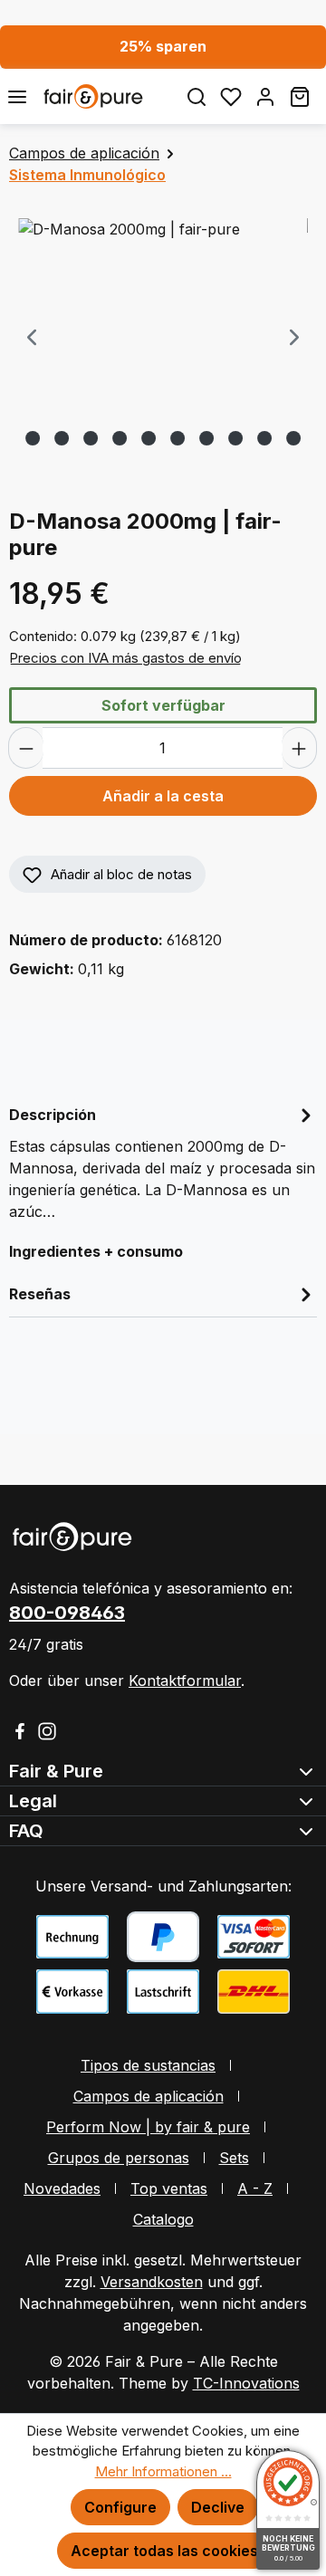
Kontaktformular (185, 1681)
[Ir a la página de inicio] (107, 96)
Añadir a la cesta (163, 796)
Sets (234, 2158)
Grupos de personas (119, 2158)
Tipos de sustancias (148, 2065)
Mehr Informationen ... (163, 2471)
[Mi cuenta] (265, 96)
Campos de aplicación (149, 2096)
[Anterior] (32, 338)
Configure (120, 2507)
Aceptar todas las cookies (164, 2551)
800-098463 (67, 1613)
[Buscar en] (197, 96)
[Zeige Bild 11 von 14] (264, 438)
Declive (218, 2507)
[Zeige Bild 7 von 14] (149, 438)
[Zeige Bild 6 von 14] (120, 438)
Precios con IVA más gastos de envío (125, 658)
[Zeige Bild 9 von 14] (206, 438)
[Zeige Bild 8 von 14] (177, 438)
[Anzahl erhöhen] (299, 748)
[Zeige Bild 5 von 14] (91, 438)
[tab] (163, 1162)
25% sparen (163, 46)
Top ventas (169, 2188)
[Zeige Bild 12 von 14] (293, 438)
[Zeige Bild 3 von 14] (33, 438)
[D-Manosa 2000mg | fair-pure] (163, 320)
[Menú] (17, 96)
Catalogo (163, 2219)
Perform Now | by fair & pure (148, 2127)
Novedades (62, 2188)
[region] (163, 338)
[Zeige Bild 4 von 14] (62, 438)
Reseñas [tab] (40, 1294)
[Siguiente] (294, 338)
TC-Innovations (246, 2383)
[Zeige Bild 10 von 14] (235, 438)
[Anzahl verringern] (26, 748)
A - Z (255, 2188)
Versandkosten (152, 2282)
